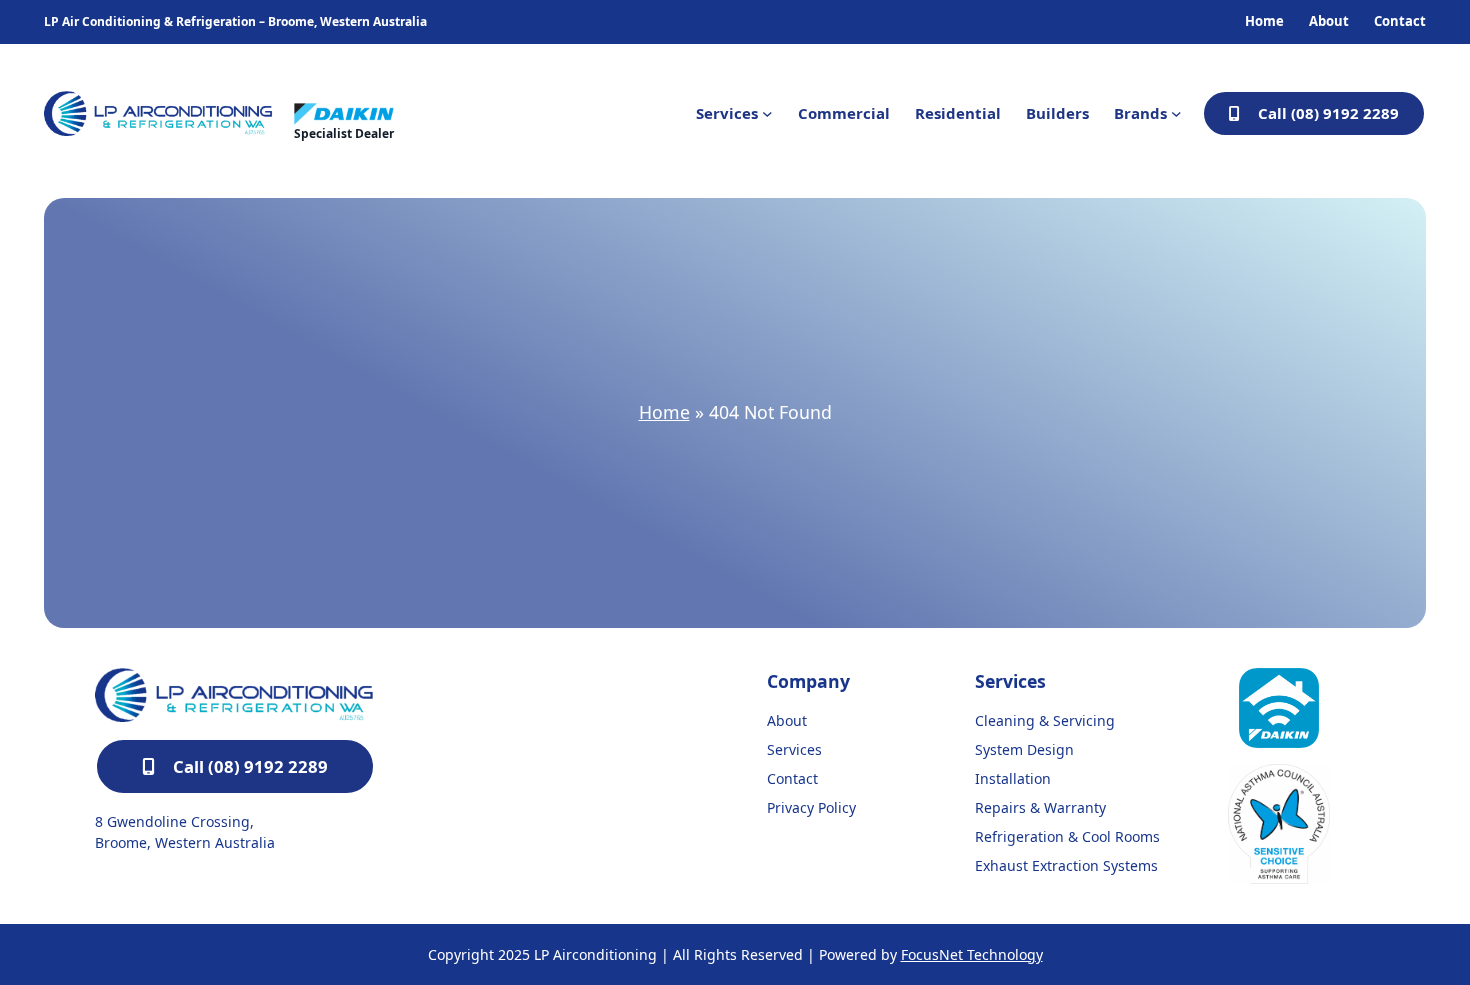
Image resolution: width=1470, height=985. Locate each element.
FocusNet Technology (972, 954)
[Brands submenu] (1176, 113)
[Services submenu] (767, 113)
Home (664, 412)
